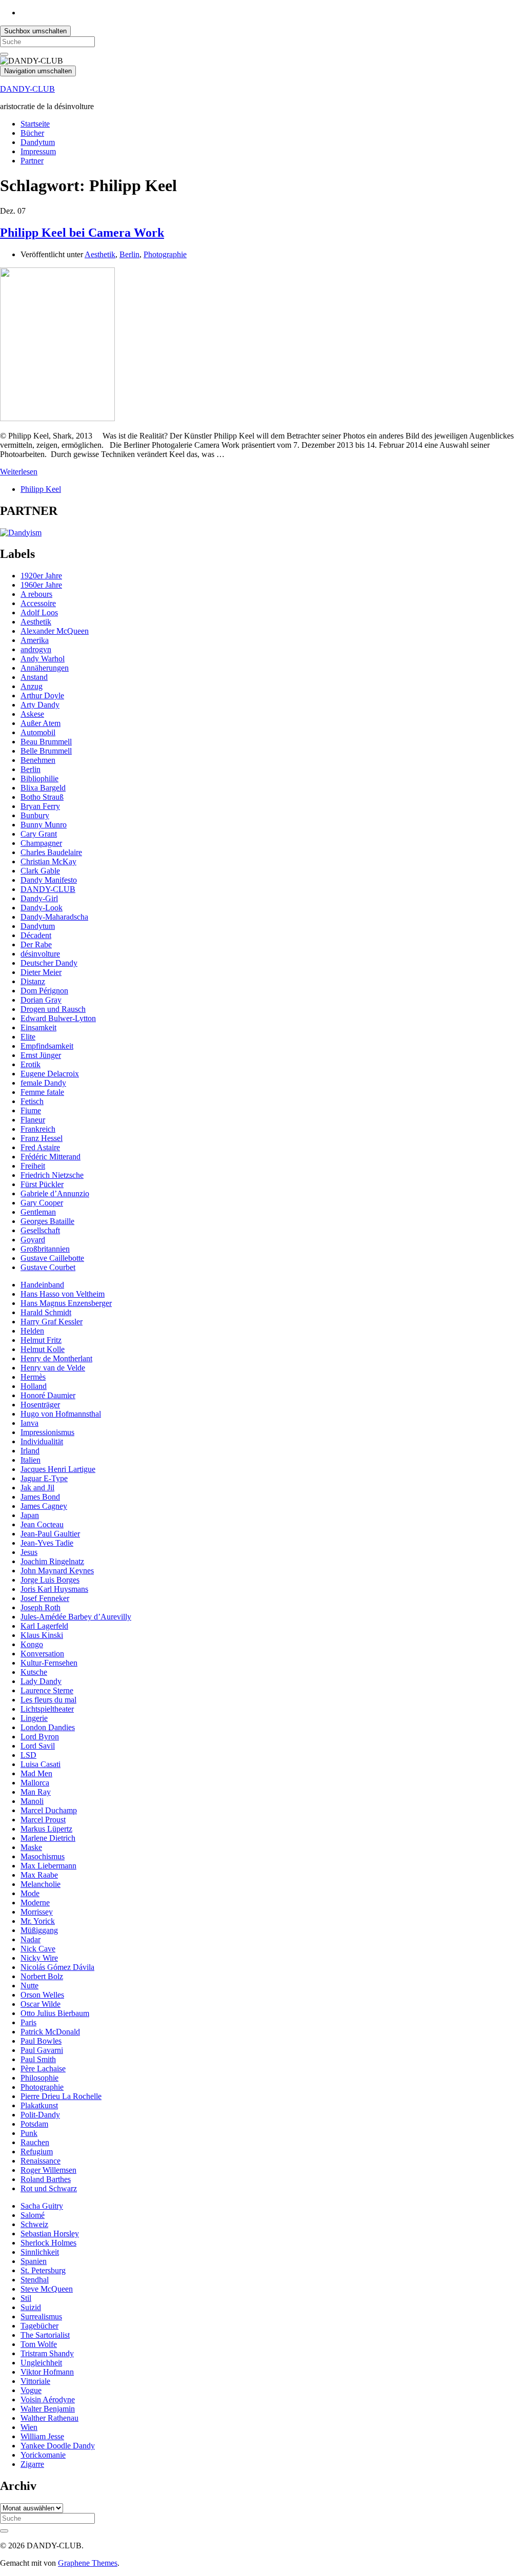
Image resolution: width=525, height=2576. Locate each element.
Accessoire (38, 603)
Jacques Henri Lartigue (58, 1469)
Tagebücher (39, 2326)
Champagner (41, 843)
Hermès (33, 1377)
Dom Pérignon (44, 991)
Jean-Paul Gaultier (50, 1534)
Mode (30, 1893)
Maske (31, 1847)
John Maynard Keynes (57, 1571)
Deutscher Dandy (49, 963)
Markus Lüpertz (46, 1829)
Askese (32, 714)
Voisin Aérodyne (48, 2400)
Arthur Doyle (42, 695)
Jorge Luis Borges (50, 1580)
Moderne (35, 1903)
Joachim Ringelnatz (52, 1561)
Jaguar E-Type (44, 1478)
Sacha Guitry (42, 2206)
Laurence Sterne (47, 1690)
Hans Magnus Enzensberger (66, 1303)
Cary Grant (39, 834)
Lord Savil (38, 1746)
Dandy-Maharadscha (54, 917)
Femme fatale (42, 1092)
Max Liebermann (48, 1866)
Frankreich (38, 1129)
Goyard (33, 1240)
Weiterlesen (19, 472)
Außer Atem (41, 723)
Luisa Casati (41, 1764)
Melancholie (41, 1884)
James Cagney (44, 1506)
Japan (30, 1515)
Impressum (38, 151)
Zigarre (32, 2464)
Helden (32, 1331)
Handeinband (42, 1285)
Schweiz (34, 2224)
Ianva (29, 1423)
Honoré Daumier (48, 1395)
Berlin (129, 254)
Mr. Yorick (38, 1921)
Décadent (36, 935)
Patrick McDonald (50, 2032)
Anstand (34, 677)
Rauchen (35, 2142)
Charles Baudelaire (51, 852)
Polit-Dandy (40, 2115)
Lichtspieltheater (47, 1709)
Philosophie (39, 2078)
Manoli (32, 1801)
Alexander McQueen (55, 631)
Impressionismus (47, 1432)
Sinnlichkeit (40, 2252)
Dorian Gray (41, 1000)
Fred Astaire (40, 1147)
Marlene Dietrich (48, 1838)
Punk (29, 2133)
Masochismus (43, 1856)
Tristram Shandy (47, 2353)
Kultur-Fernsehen (49, 1663)
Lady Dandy (41, 1681)
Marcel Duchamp (49, 1810)
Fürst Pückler (42, 1184)
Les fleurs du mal (48, 1700)
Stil (26, 2298)
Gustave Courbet (48, 1267)
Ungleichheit (41, 2363)
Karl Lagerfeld (44, 1626)
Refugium (37, 2152)
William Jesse (42, 2436)
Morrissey (37, 1912)
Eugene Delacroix (50, 1074)
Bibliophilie (39, 778)
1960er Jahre (41, 585)
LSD (28, 1755)
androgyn (36, 649)
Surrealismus (41, 2317)
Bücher (32, 133)
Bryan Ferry (40, 806)
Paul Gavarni (42, 2050)
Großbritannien (45, 1249)
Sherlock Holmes (48, 2243)
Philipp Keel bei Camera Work (82, 233)
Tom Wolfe (39, 2344)
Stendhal (35, 2280)
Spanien (34, 2261)
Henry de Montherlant (56, 1358)
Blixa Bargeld (43, 788)
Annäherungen (45, 668)
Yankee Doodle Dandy (58, 2446)
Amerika (35, 640)
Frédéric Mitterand (51, 1157)
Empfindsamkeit (47, 1046)
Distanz (33, 981)
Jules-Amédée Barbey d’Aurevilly (76, 1617)
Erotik (31, 1064)
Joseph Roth (41, 1607)
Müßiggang (39, 1930)
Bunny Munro (44, 825)
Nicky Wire (39, 1958)
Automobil (38, 732)
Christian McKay (48, 861)
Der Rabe (36, 944)
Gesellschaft (40, 1230)
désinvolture (40, 954)
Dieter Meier (41, 972)
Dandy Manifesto (49, 880)
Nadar (31, 1939)
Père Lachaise (43, 2069)
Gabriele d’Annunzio (55, 1193)
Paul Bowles (41, 2041)
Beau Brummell (46, 742)
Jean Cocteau (42, 1524)
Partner (32, 161)
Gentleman (38, 1212)
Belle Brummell (46, 751)
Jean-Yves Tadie (47, 1543)
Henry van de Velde (53, 1368)
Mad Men (36, 1773)
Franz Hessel (42, 1138)
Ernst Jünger (41, 1055)
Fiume (31, 1110)
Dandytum (38, 142)
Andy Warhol (43, 659)
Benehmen (38, 760)
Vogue (31, 2390)
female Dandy (43, 1083)
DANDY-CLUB (27, 89)
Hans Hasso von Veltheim (63, 1294)
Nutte (29, 1986)
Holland (34, 1386)
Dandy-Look (42, 908)
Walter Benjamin (48, 2409)
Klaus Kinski (42, 1635)
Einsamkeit (38, 1027)
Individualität (42, 1441)
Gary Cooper (42, 1203)
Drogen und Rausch (53, 1009)
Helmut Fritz (41, 1340)
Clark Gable (40, 871)
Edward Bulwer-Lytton (58, 1018)
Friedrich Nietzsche (52, 1175)
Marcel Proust (43, 1820)
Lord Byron (40, 1737)
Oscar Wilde (41, 2004)
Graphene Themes (88, 2563)
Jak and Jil (37, 1488)
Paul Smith (38, 2059)
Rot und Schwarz (49, 2188)
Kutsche (34, 1672)
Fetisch (32, 1101)
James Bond (40, 1497)
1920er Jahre (41, 576)
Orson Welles (42, 1995)
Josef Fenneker (45, 1598)
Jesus (29, 1552)
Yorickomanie (43, 2455)
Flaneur (33, 1120)
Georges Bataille (47, 1221)
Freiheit (33, 1166)
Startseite (35, 124)
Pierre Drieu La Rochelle (61, 2096)
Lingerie (34, 1718)
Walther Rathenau (49, 2418)
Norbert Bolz (42, 1976)
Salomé (33, 2215)
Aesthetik (100, 254)
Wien (29, 2427)
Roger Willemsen (48, 2170)
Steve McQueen (47, 2289)
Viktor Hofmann (47, 2372)
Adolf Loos (39, 612)
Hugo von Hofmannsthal (61, 1414)
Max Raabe (39, 1875)
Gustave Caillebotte (52, 1258)
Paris (28, 2022)
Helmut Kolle (43, 1349)
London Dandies (48, 1727)
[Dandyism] (21, 533)
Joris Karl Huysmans (54, 1589)
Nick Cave (38, 1949)
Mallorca (35, 1783)
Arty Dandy (40, 705)
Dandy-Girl (39, 898)
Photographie (165, 254)
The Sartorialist (45, 2335)
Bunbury (35, 815)
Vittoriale (35, 2381)
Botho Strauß (42, 797)
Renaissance (41, 2161)
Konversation (42, 1654)
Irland (30, 1451)
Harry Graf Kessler (52, 1322)
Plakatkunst (39, 2105)
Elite (28, 1037)
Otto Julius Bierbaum (55, 2013)
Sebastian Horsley (50, 2234)
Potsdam (34, 2124)
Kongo (32, 1644)
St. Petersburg (43, 2270)
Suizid (31, 2307)
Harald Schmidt (46, 1312)
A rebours (36, 594)
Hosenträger (40, 1405)
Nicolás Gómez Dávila (57, 1967)
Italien (31, 1460)
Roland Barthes (46, 2179)
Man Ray (36, 1792)
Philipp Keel (41, 489)
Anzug (32, 686)
